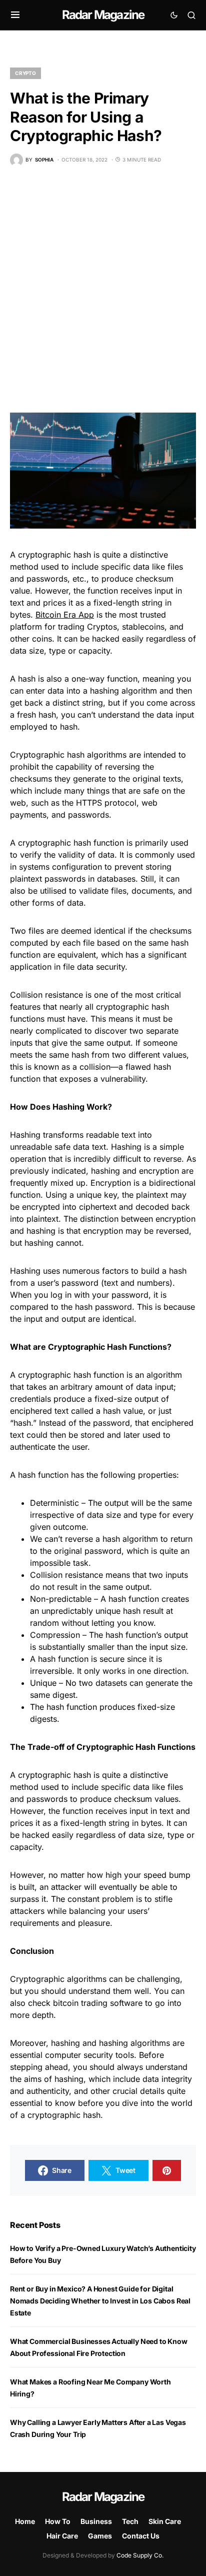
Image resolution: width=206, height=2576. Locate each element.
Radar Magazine (103, 15)
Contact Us (141, 2536)
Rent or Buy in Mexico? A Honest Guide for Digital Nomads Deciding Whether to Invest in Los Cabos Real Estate (100, 2301)
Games (100, 2536)
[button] (15, 15)
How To (58, 2521)
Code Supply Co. (140, 2555)
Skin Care (165, 2521)
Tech (130, 2521)
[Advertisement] (103, 290)
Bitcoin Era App (65, 615)
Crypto (25, 73)
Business (96, 2521)
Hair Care (62, 2536)
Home (25, 2521)
